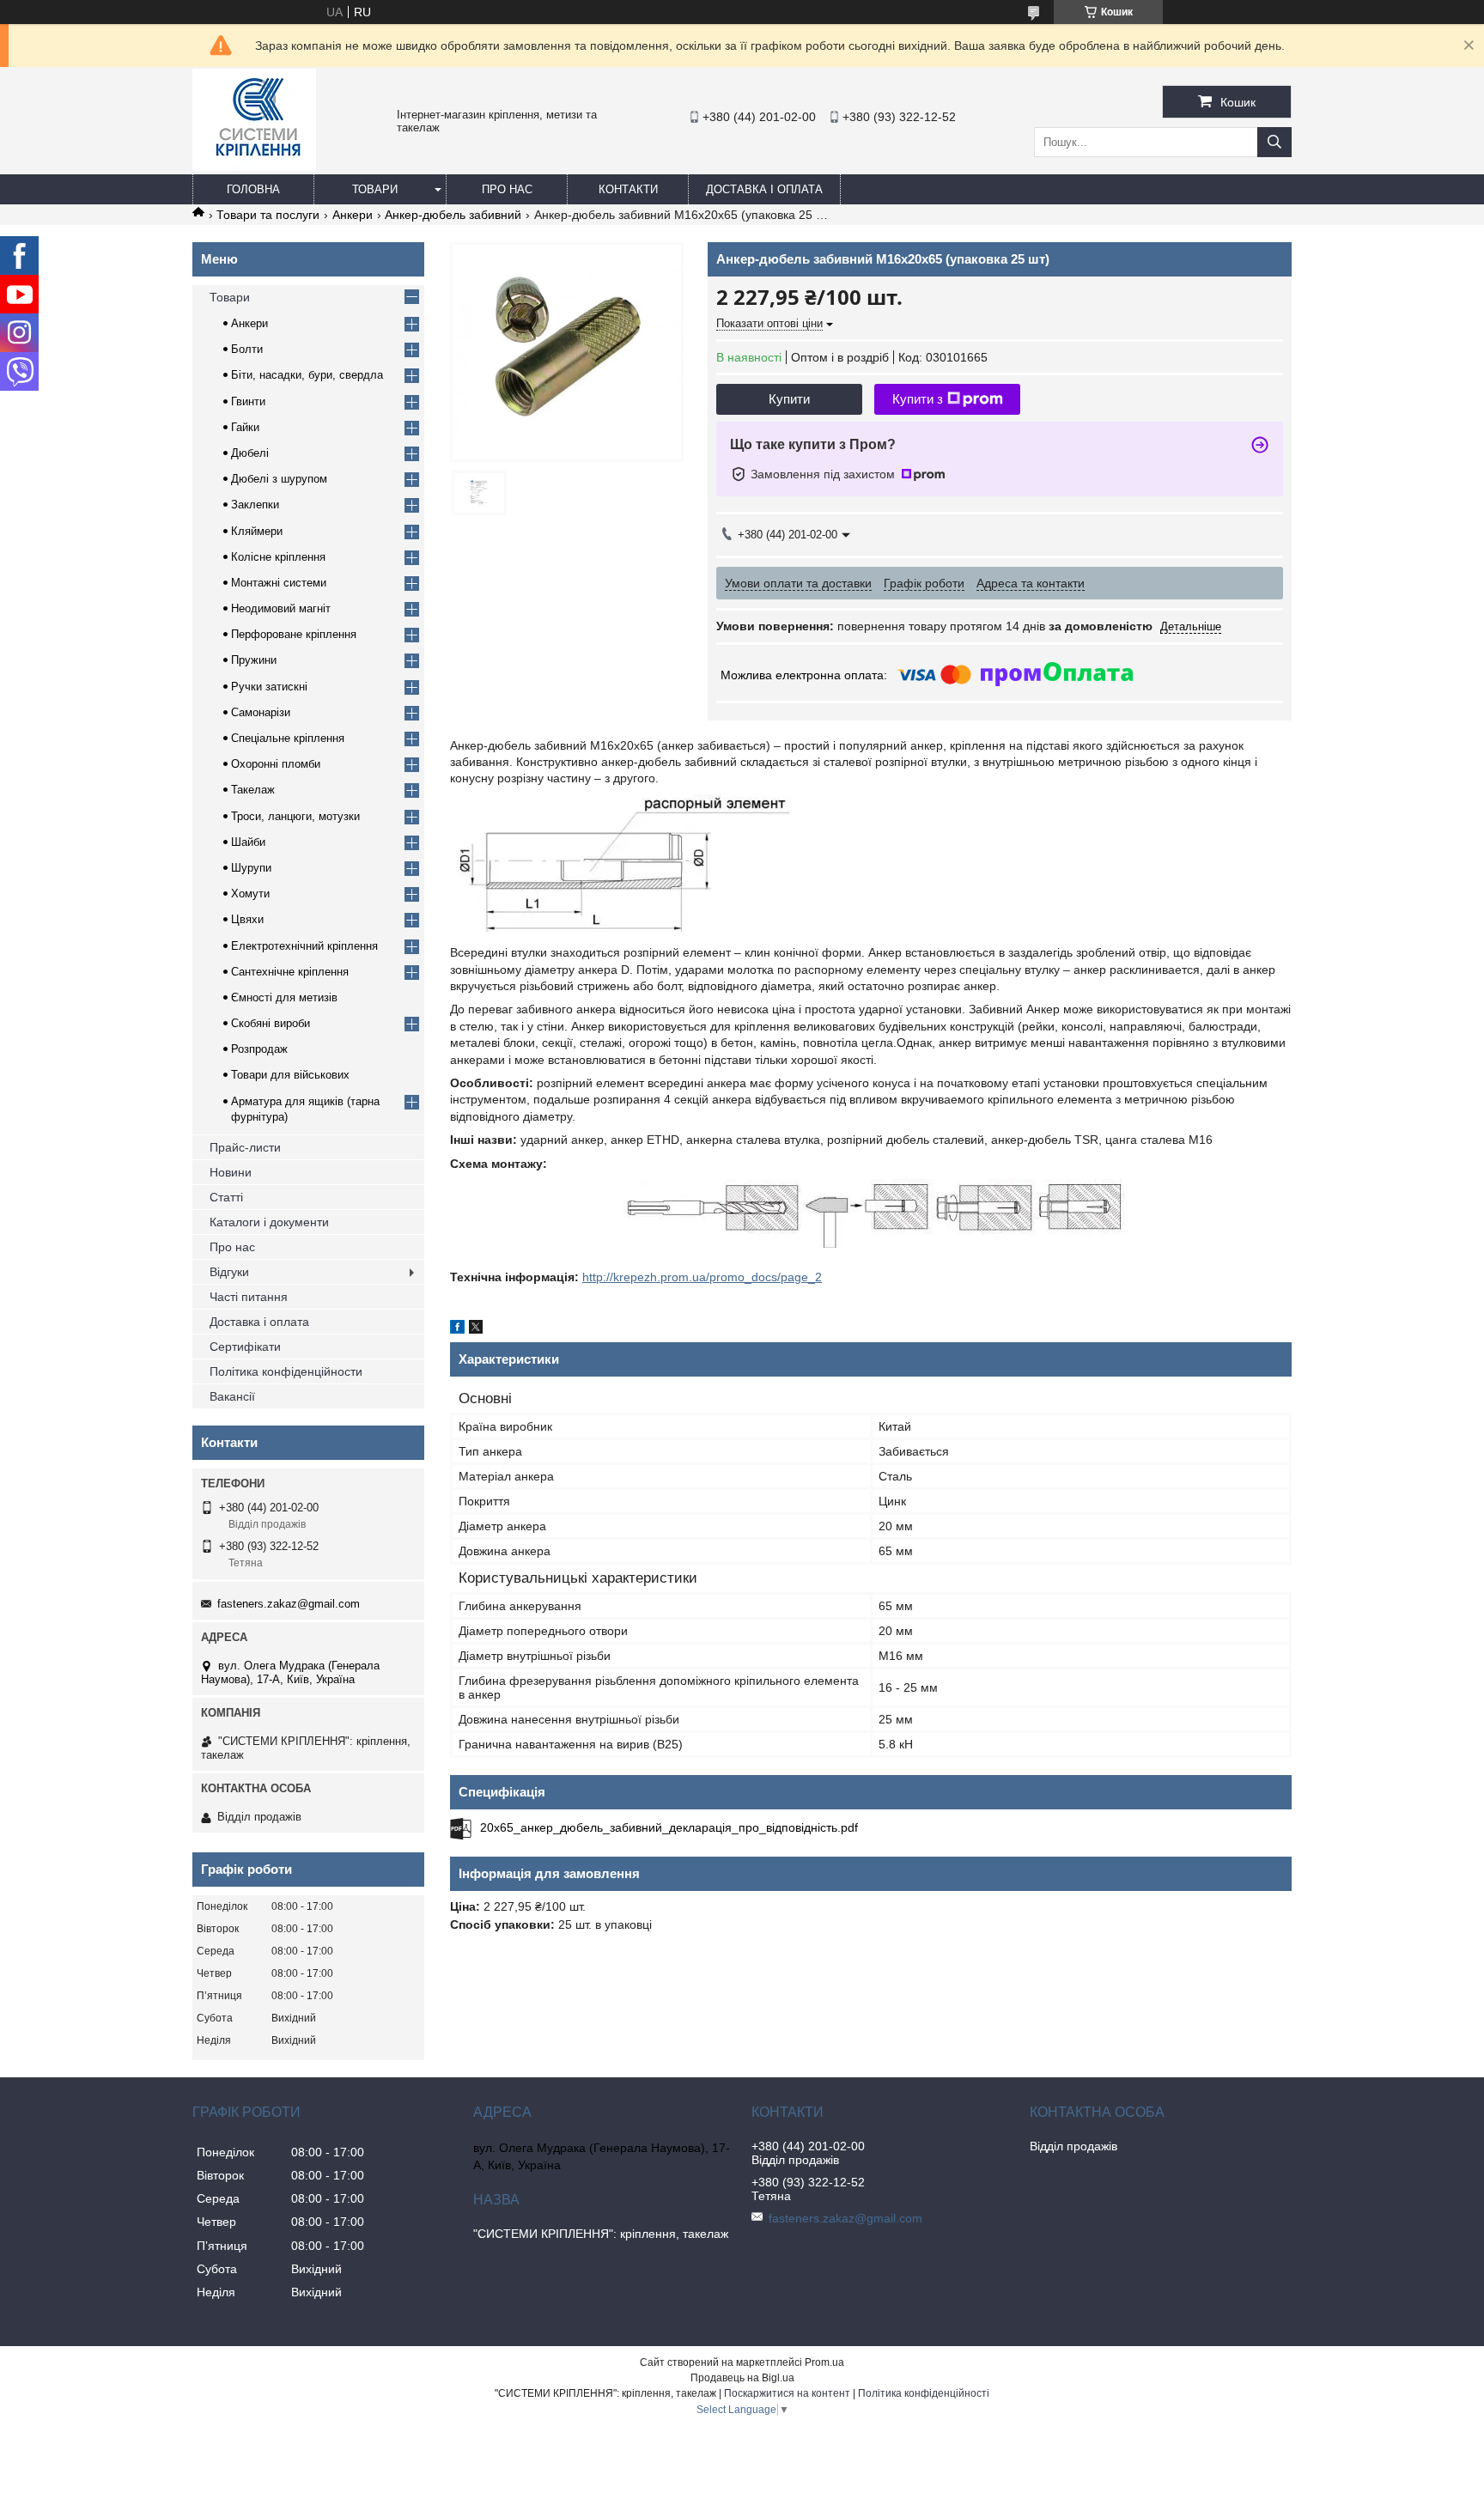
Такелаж (253, 790)
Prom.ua (824, 2362)
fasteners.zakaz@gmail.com (289, 1604)
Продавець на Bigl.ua (742, 2378)
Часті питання (249, 1297)
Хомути (250, 894)
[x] (476, 1329)
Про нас (507, 189)
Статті (226, 1197)
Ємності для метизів (284, 997)
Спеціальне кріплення (288, 738)
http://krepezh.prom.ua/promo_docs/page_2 (702, 1277)
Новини (231, 1172)
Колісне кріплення (278, 557)
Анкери (353, 215)
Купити (789, 399)
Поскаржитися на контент (787, 2393)
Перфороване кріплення (294, 634)
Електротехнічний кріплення (304, 946)
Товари (375, 189)
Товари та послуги (268, 215)
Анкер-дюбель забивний (453, 215)
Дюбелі (250, 453)
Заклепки (255, 505)
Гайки (245, 427)
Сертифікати (245, 1347)
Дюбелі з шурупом (279, 479)
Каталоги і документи (269, 1222)
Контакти (628, 189)
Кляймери (257, 531)
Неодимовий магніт (281, 608)
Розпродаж (259, 1049)
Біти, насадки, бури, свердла (307, 375)
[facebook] (457, 1329)
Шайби (248, 842)
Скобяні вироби (271, 1023)
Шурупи (251, 868)
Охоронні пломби (276, 764)
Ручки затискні (269, 687)
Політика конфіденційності (924, 2393)
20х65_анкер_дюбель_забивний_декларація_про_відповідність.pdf (669, 1827)
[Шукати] (1274, 142)
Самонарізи (261, 712)
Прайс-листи (245, 1147)
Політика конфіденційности (286, 1371)
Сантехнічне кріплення (290, 972)
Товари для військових (290, 1075)
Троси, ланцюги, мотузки (295, 816)
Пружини (254, 660)
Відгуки (229, 1272)
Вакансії (232, 1396)
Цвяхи (247, 919)
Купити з (918, 399)
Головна (253, 189)
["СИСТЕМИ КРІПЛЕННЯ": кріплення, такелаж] (254, 167)
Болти (247, 349)
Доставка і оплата (764, 189)
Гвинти (248, 401)
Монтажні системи (279, 583)
